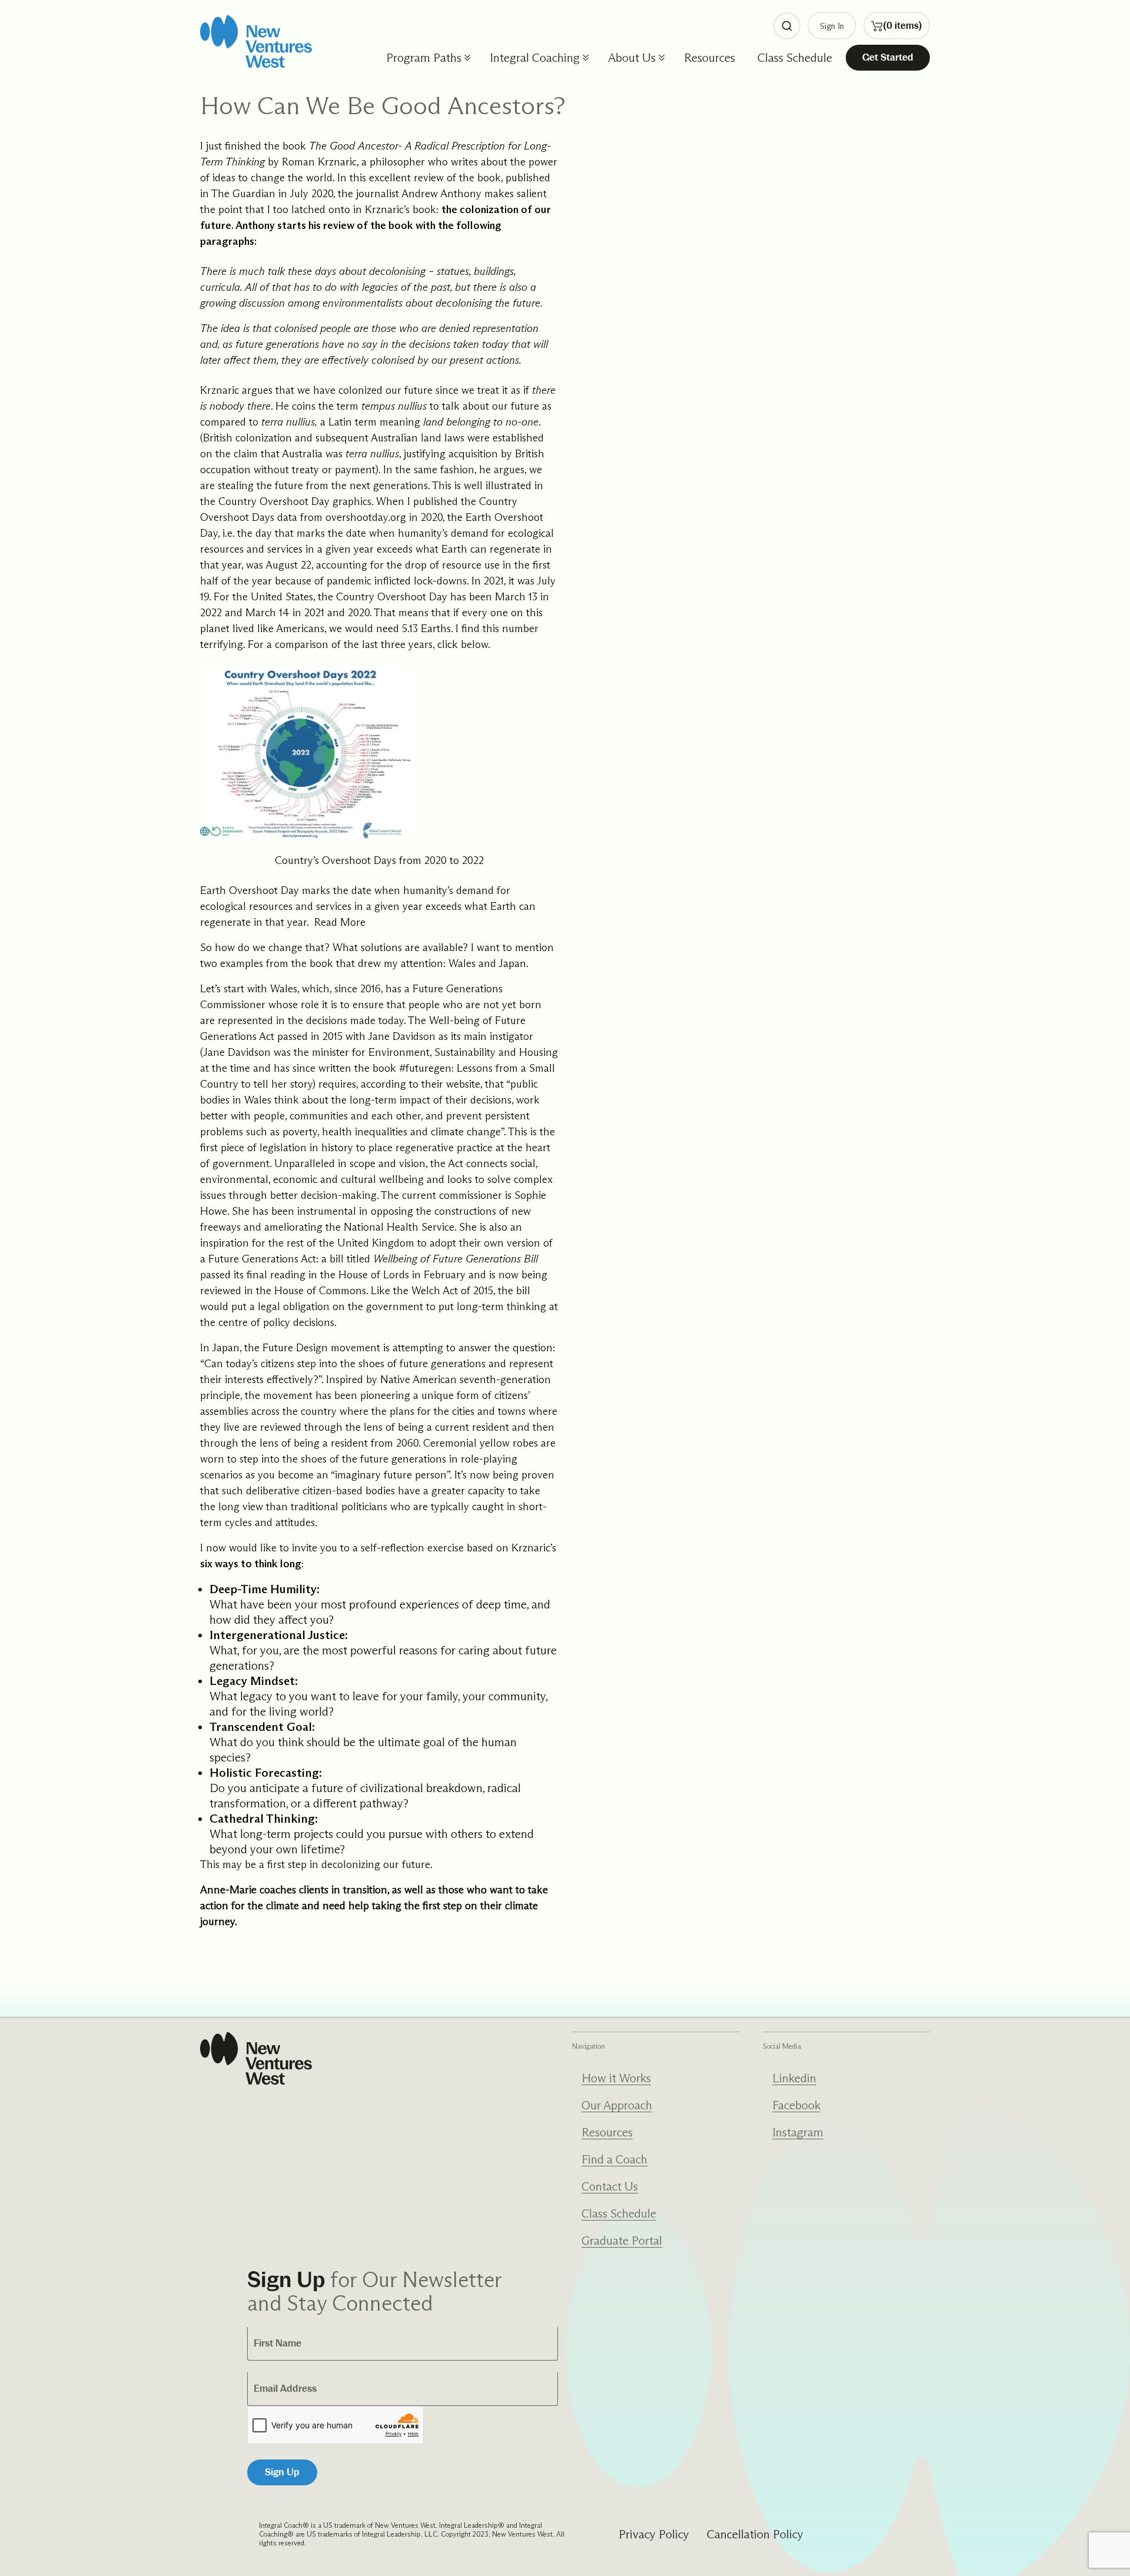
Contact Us (610, 2186)
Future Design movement (321, 1348)
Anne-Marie (228, 1890)
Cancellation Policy (755, 2534)
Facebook (796, 2105)
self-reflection (393, 1548)
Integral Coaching (535, 58)
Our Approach (617, 2105)
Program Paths (424, 58)
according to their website (421, 1084)
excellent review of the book (435, 178)
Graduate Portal (622, 2241)
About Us (632, 58)
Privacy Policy (654, 2534)
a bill (333, 1259)
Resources (709, 58)
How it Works (616, 2078)
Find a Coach (614, 2159)
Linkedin (794, 2078)
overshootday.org (366, 517)
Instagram (798, 2132)
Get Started (888, 57)
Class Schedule (795, 58)
